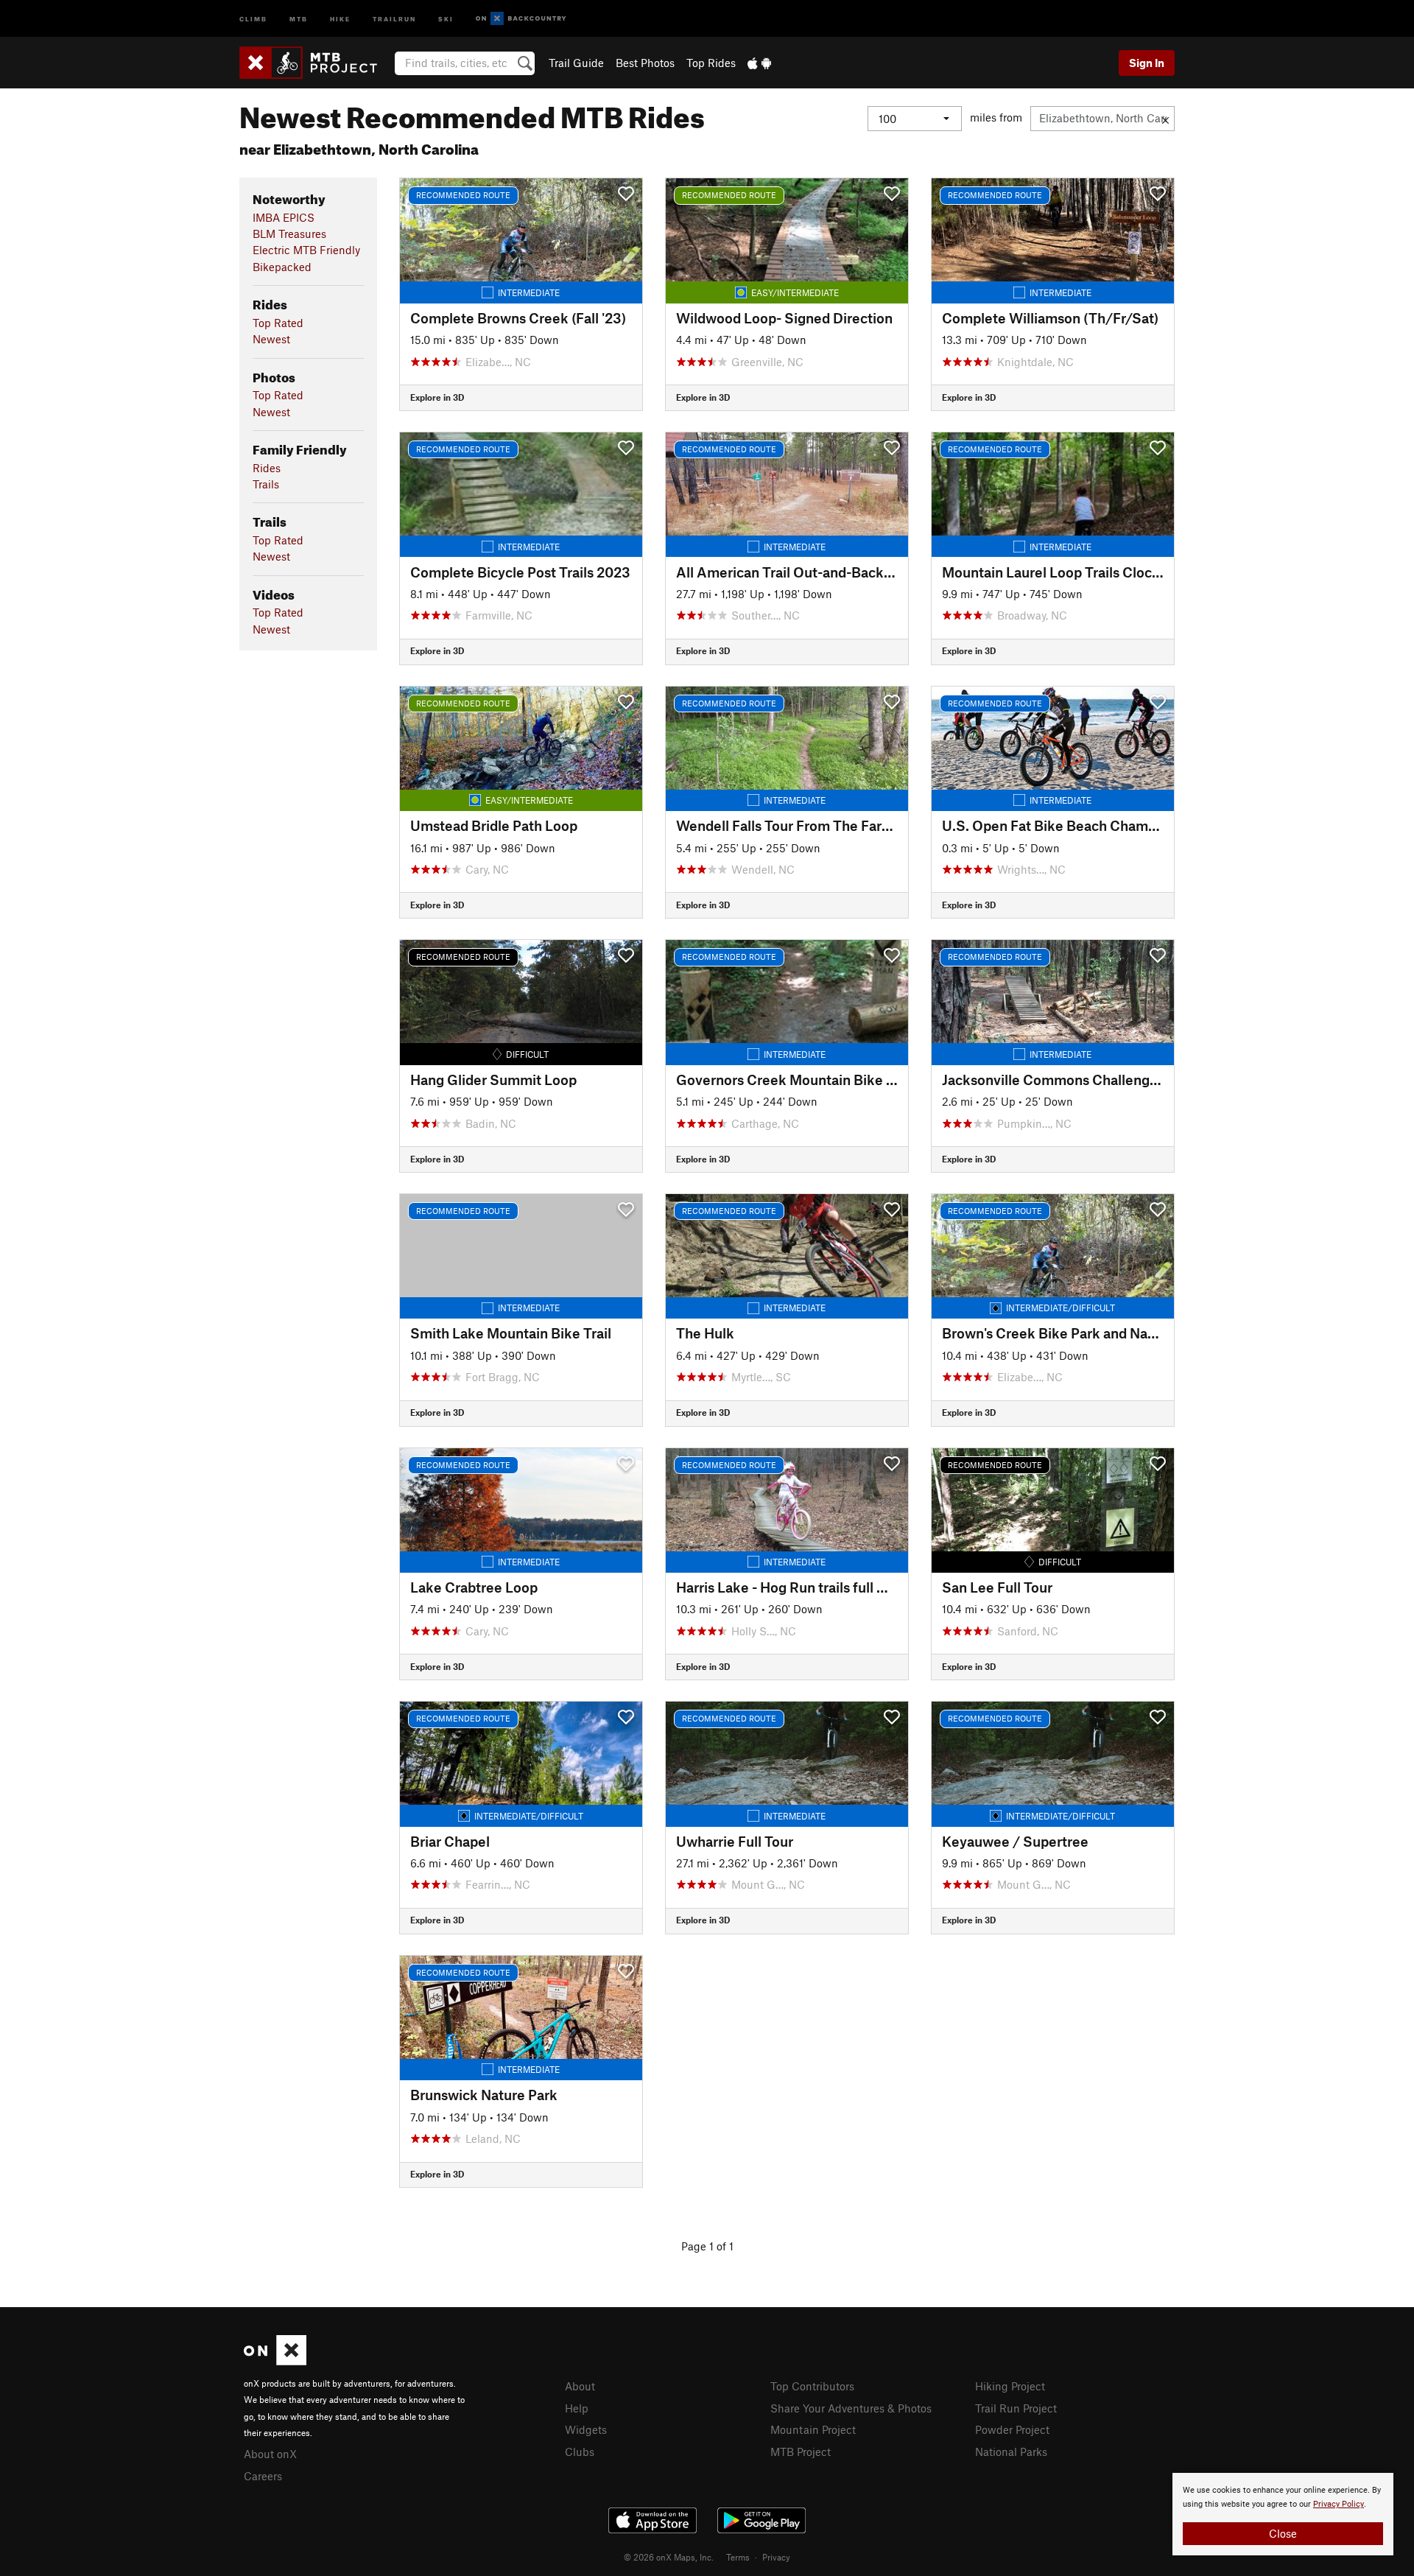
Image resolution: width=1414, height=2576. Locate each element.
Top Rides (711, 63)
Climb (253, 18)
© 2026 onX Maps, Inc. (669, 2557)
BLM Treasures (289, 234)
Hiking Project (1010, 2386)
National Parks (1011, 2452)
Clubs (580, 2452)
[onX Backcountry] (521, 19)
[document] (1283, 2514)
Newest (271, 339)
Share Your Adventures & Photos (851, 2408)
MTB (299, 18)
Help (577, 2408)
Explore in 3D (437, 397)
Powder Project (1012, 2429)
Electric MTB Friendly (306, 250)
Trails (266, 484)
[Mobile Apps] (759, 63)
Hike (340, 18)
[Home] (316, 63)
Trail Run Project (1016, 2408)
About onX (270, 2454)
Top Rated (278, 323)
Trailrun (394, 18)
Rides (267, 468)
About (580, 2386)
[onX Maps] (275, 2361)
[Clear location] (1165, 119)
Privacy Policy (1339, 2504)
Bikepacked (282, 267)
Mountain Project (813, 2429)
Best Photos (645, 63)
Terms (738, 2557)
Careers (263, 2476)
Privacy (776, 2557)
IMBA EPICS (284, 217)
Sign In (1147, 63)
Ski (446, 18)
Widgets (586, 2429)
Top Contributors (812, 2386)
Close (1283, 2533)
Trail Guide (576, 63)
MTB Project (801, 2452)
